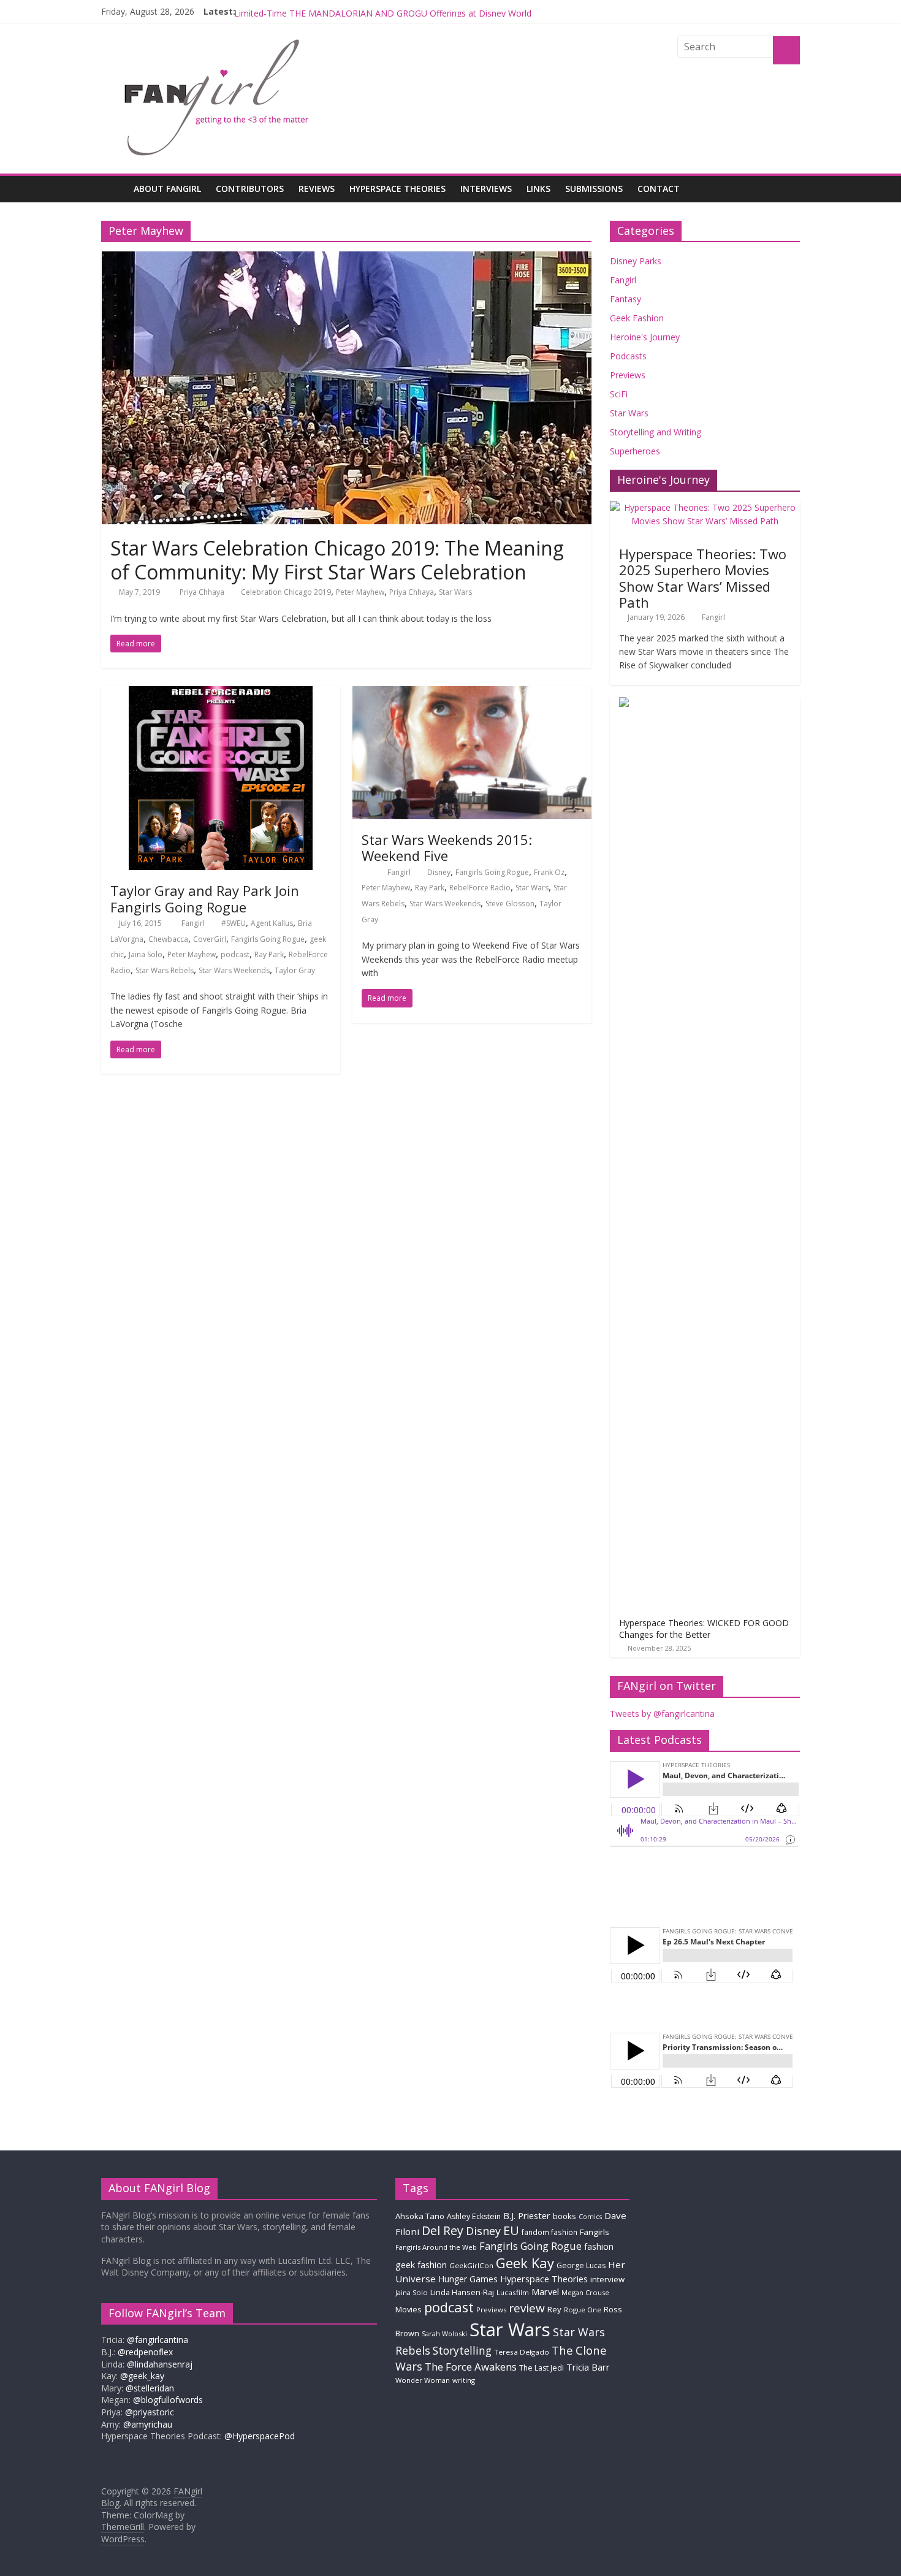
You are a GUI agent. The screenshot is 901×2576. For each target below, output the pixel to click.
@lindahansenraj (160, 2364)
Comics (590, 2217)
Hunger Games (468, 2279)
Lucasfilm (513, 2292)
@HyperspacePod (260, 2436)
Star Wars (455, 592)
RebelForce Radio (480, 888)
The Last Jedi (542, 2368)
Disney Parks (636, 261)
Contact (659, 189)
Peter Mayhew (360, 592)
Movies (409, 2309)
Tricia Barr (588, 2367)
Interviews (486, 189)
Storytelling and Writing (656, 432)
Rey (554, 2309)
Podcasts (628, 356)
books (565, 2216)
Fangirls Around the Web (436, 2247)
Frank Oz (549, 872)
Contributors (250, 189)
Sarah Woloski (444, 2333)
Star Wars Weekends (234, 970)
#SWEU (234, 923)
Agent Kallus (272, 923)
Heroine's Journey (645, 337)
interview (607, 2279)
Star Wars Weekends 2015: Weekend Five (447, 847)
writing (464, 2380)
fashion (599, 2246)
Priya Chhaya (203, 592)
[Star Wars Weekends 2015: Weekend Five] (472, 694)
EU (511, 2230)
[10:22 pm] (366, 872)
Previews (628, 375)
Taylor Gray (295, 970)
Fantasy (625, 299)
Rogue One (583, 2310)
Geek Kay (525, 2263)
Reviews (317, 189)
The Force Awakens (471, 2367)
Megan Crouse (585, 2292)
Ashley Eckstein (474, 2216)
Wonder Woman (423, 2380)
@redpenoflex (145, 2352)
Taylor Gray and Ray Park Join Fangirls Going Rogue (205, 898)
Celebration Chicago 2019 (286, 592)
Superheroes (635, 451)
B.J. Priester (527, 2215)
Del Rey (443, 2230)
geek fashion (421, 2265)
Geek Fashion (637, 318)
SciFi (619, 394)
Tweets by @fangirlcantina (662, 1714)
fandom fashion (549, 2232)
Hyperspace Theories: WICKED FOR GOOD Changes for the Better (704, 1629)
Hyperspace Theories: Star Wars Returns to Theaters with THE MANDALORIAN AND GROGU (418, 11)
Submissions (594, 189)
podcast (235, 954)
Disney (439, 872)
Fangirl (194, 923)
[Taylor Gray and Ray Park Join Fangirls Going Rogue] (221, 694)
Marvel (545, 2291)
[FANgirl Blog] (114, 189)
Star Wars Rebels (165, 970)
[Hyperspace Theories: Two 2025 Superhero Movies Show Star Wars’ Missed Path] (705, 507)
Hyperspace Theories (397, 189)
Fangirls (595, 2232)
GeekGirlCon (471, 2265)
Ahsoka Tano (420, 2216)
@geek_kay (142, 2376)
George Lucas (581, 2265)
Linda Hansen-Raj (462, 2292)
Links (538, 189)
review (527, 2308)
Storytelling (462, 2350)
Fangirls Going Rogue (268, 939)
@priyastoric (150, 2412)
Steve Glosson (510, 904)
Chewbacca (168, 939)
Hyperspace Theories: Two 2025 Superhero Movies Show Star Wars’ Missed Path (703, 578)
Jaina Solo (146, 954)
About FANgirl (167, 189)
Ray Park (269, 954)
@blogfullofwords (168, 2400)
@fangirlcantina (158, 2340)
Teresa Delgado (522, 2352)
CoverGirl (210, 939)
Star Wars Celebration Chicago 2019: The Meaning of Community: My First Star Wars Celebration (337, 560)
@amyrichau (148, 2424)
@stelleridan (150, 2388)
